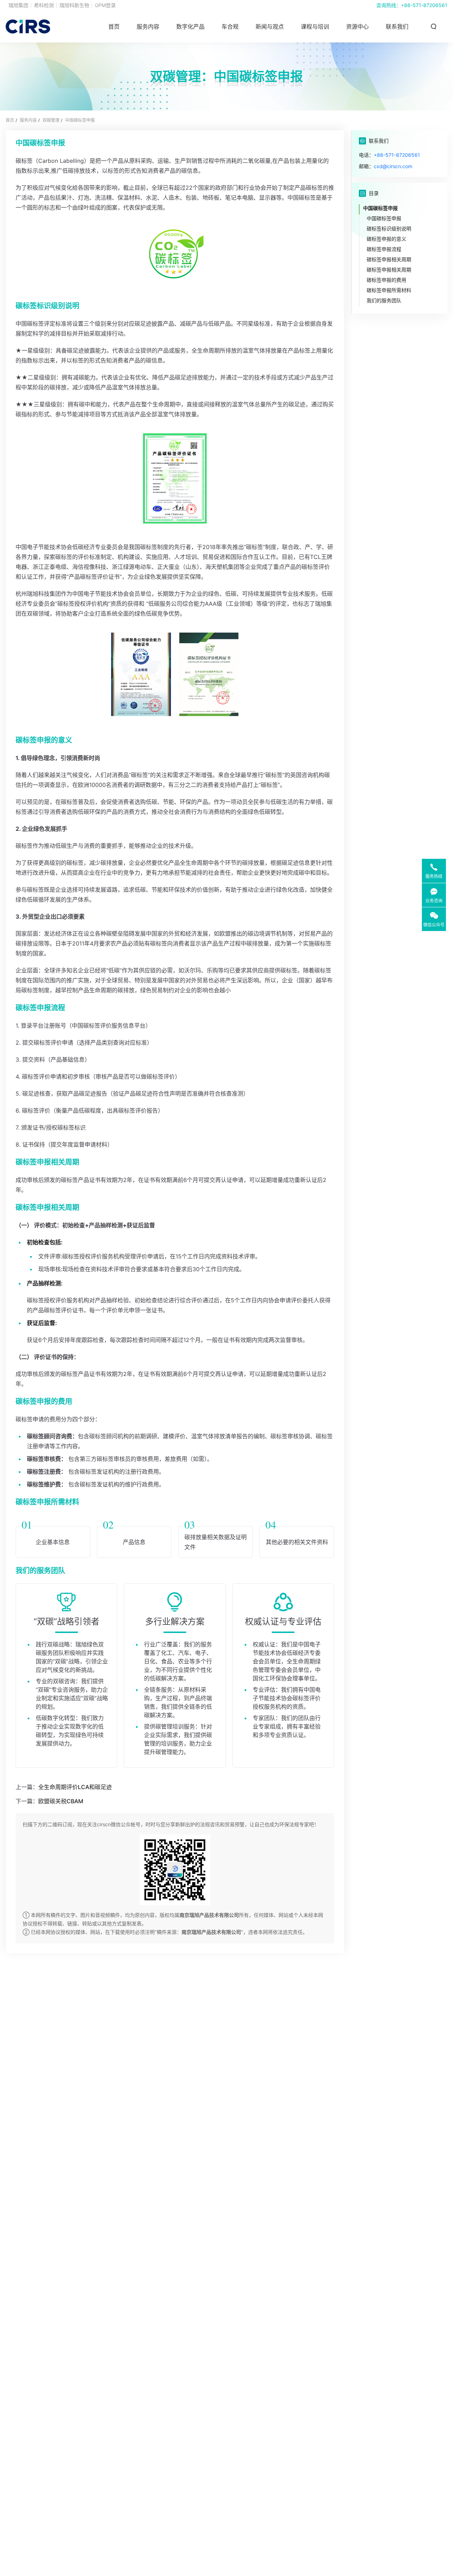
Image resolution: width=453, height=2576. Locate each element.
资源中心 (357, 27)
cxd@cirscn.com (393, 166)
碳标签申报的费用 (386, 280)
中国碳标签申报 (80, 120)
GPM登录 (105, 5)
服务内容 (28, 120)
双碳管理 (51, 120)
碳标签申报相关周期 (389, 259)
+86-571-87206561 (424, 5)
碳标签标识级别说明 (389, 229)
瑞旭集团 (18, 5)
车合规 (230, 27)
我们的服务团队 (384, 300)
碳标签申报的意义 (386, 239)
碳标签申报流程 (384, 249)
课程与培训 (315, 27)
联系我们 (397, 27)
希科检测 (44, 5)
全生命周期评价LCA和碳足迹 (75, 1787)
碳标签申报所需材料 (389, 290)
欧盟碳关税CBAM (61, 1801)
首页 (114, 27)
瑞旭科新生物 (74, 5)
